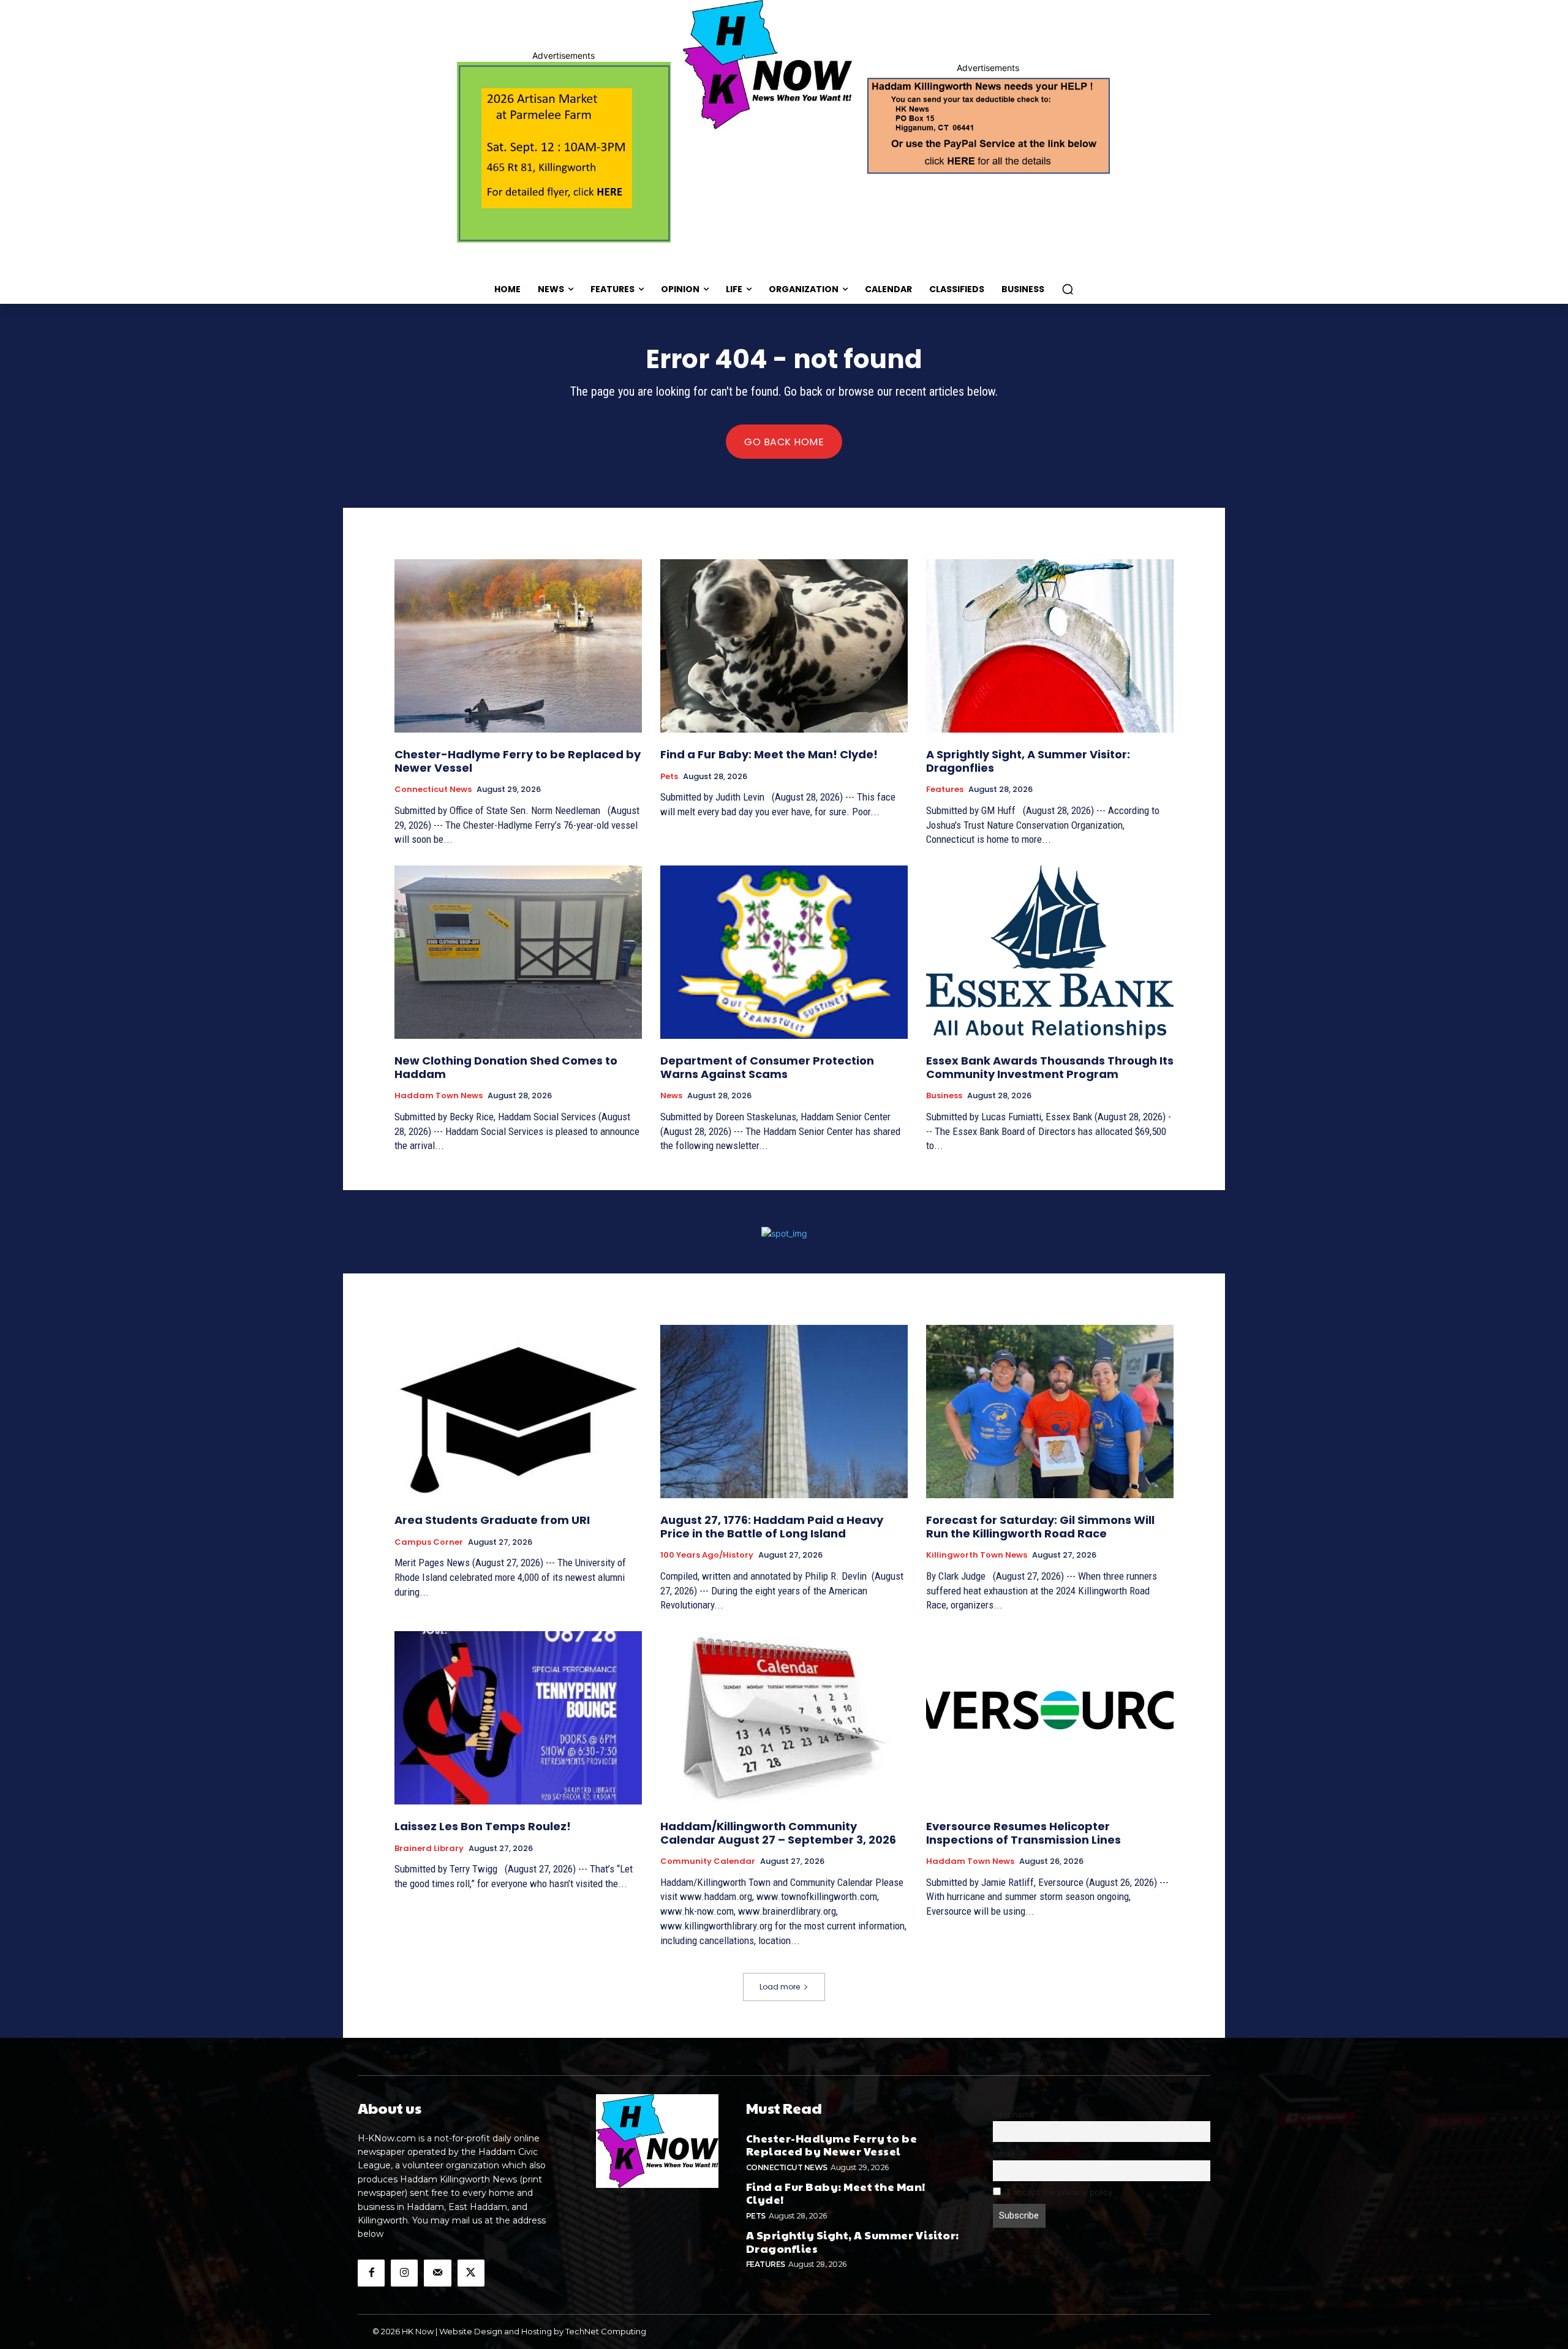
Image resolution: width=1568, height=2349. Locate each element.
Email (1003, 2154)
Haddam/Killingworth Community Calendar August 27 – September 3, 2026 (778, 1833)
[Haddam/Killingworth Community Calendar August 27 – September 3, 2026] (784, 1718)
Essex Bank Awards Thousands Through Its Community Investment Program (1050, 1067)
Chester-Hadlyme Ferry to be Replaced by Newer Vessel (518, 761)
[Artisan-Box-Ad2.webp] (564, 152)
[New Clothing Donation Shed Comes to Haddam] (518, 952)
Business (944, 1096)
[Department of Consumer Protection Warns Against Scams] (784, 952)
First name (1014, 2114)
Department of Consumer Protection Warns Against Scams (767, 1067)
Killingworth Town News (977, 1555)
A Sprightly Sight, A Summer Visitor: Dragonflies (1028, 761)
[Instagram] (404, 2273)
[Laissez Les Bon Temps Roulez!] (518, 1718)
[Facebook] (371, 2273)
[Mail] (437, 2273)
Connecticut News (433, 790)
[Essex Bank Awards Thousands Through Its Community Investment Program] (1050, 952)
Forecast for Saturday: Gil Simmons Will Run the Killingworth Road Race (1040, 1527)
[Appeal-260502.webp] (988, 124)
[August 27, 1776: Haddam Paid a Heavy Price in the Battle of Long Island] (784, 1412)
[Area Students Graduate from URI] (518, 1412)
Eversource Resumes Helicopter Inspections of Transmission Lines (1023, 1833)
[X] (471, 2273)
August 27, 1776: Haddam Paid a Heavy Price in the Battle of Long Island (772, 1527)
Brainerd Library (429, 1849)
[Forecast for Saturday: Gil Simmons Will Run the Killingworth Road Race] (1050, 1412)
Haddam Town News (439, 1096)
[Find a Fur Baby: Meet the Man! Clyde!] (784, 646)
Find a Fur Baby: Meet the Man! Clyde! (769, 754)
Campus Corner (429, 1542)
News (671, 1096)
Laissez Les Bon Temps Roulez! (483, 1826)
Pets (669, 777)
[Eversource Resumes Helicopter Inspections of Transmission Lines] (1050, 1718)
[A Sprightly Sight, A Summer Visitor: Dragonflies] (1050, 646)
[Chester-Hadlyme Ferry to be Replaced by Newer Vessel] (518, 646)
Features (945, 790)
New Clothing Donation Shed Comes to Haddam (506, 1067)
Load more (780, 1987)
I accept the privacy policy (1059, 2192)
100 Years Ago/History (707, 1555)
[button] (1068, 289)
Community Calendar (708, 1861)
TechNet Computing (606, 2331)
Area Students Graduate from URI (492, 1520)
